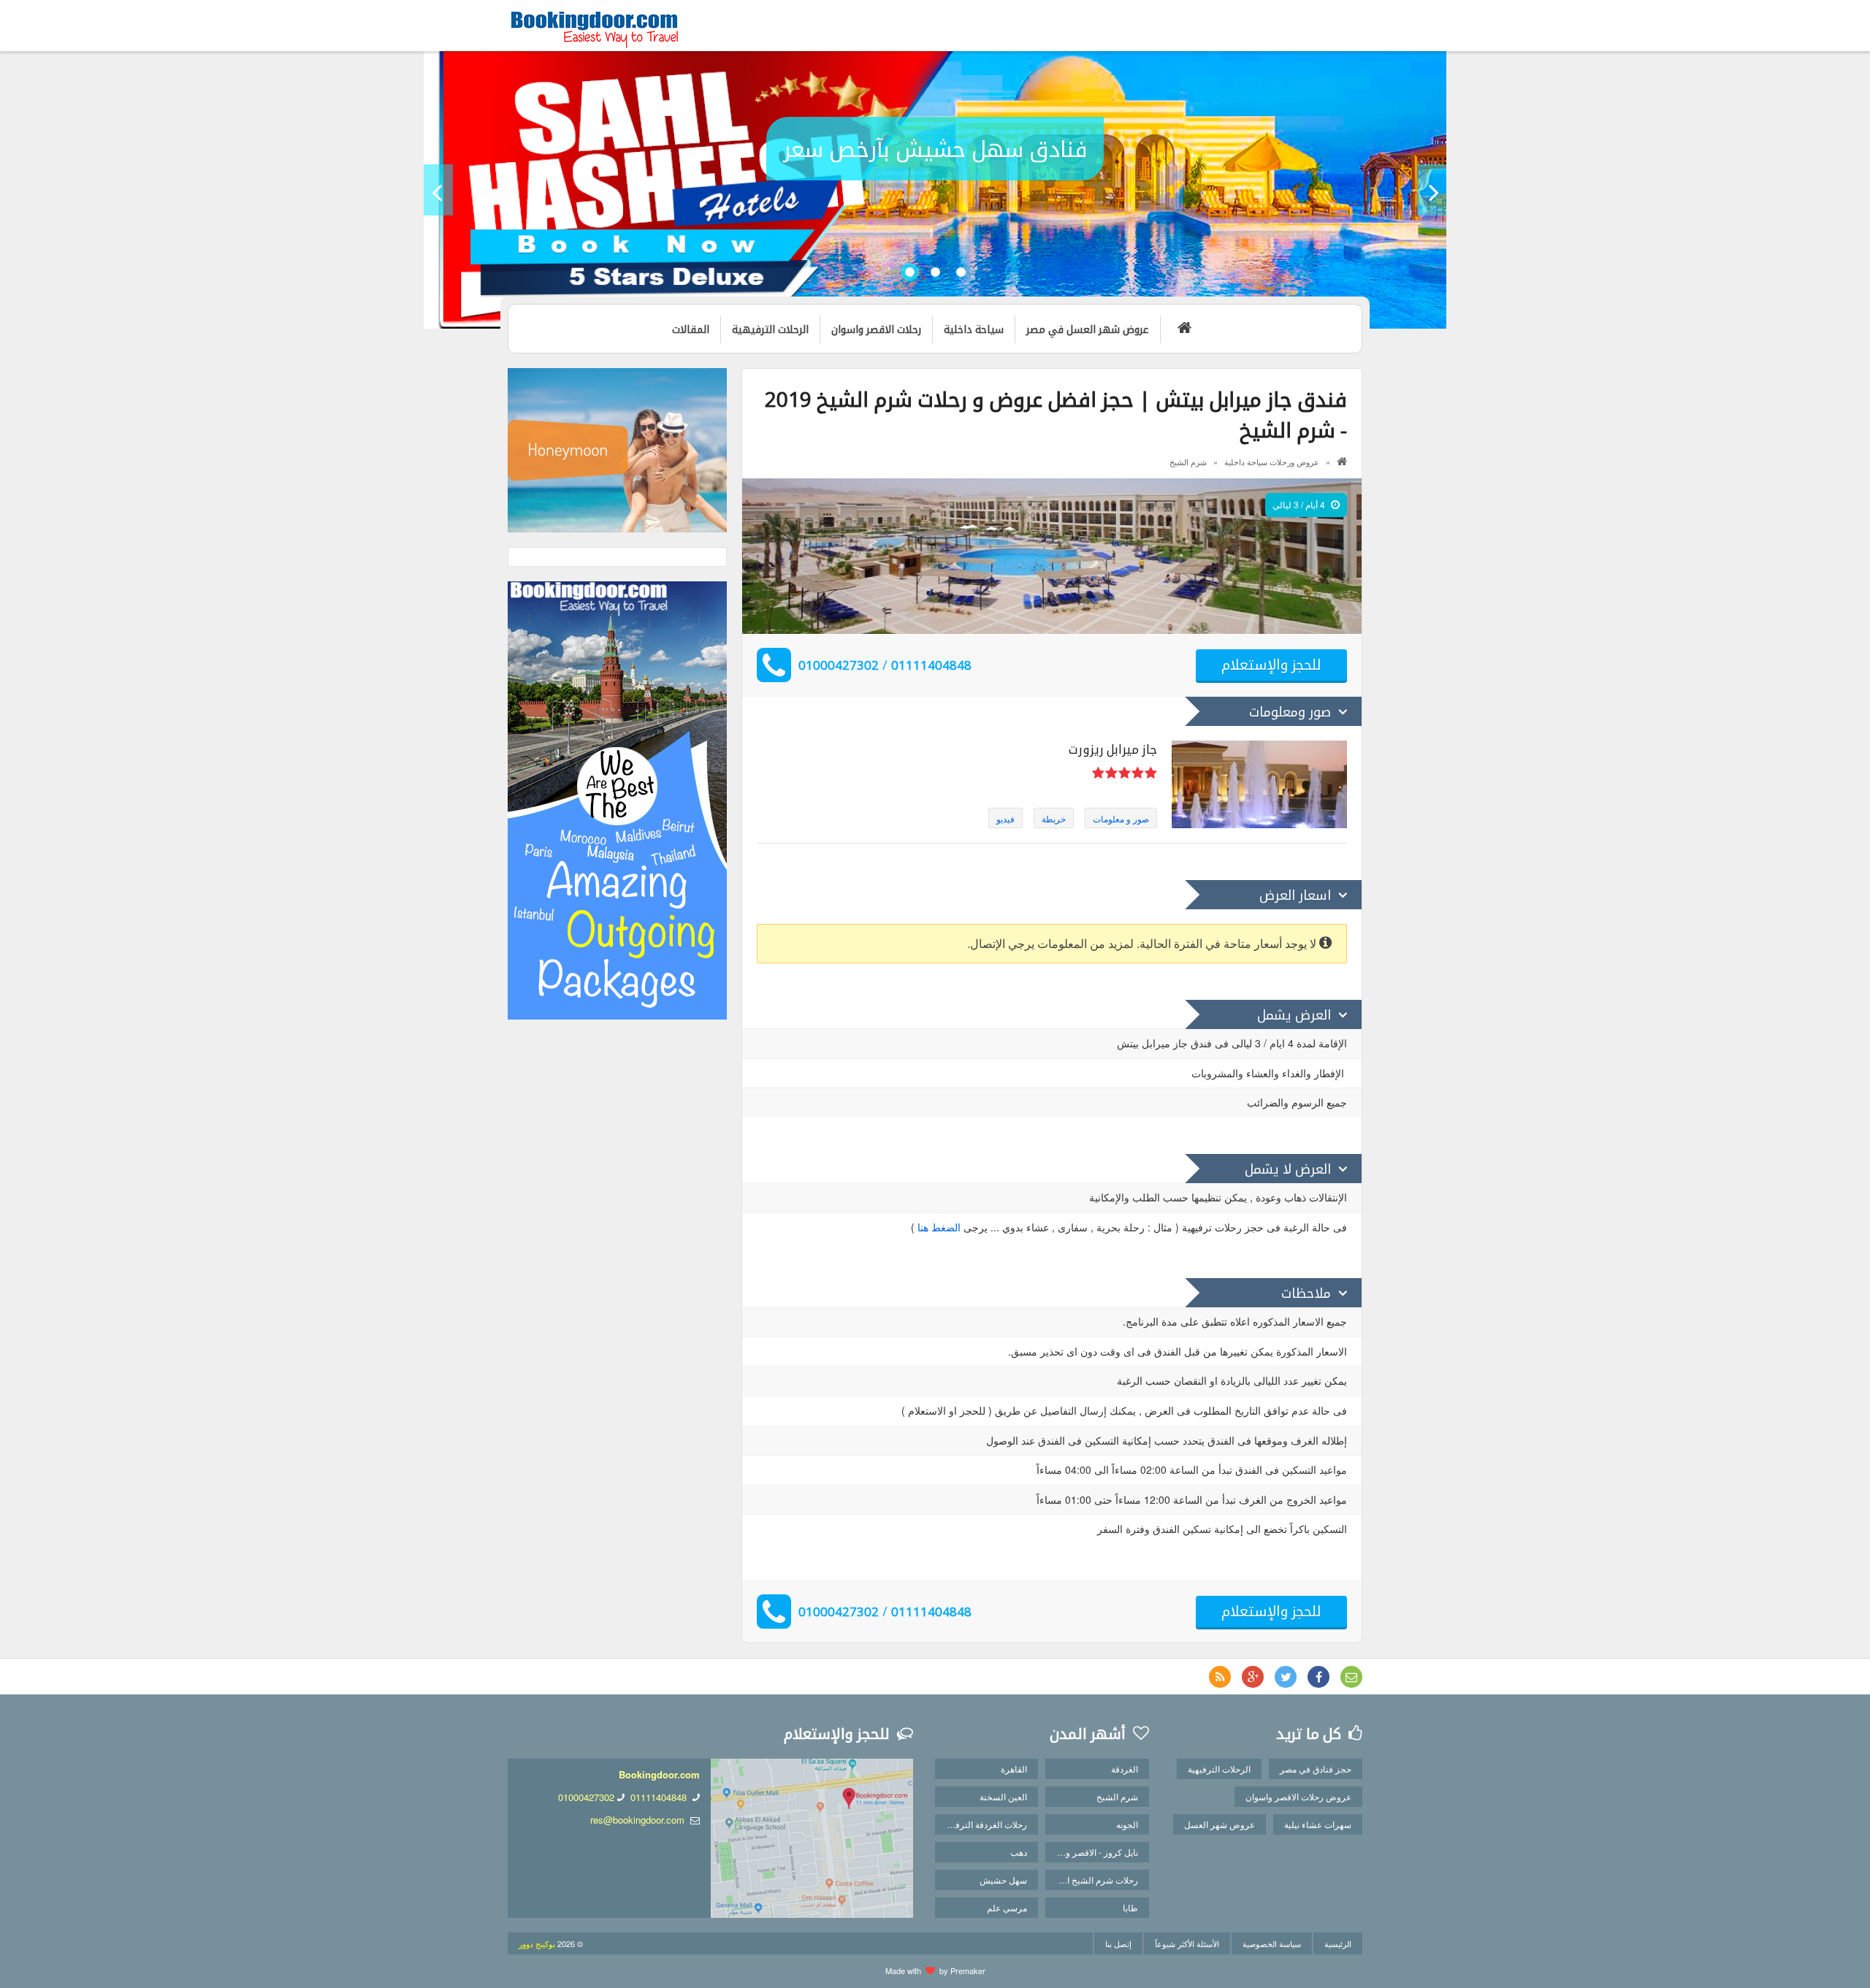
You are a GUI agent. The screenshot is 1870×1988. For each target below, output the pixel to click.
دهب (1019, 1852)
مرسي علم (1007, 1907)
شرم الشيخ (1188, 462)
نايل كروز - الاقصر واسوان (1091, 1852)
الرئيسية (1338, 1943)
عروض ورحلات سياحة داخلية (1272, 462)
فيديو (1005, 818)
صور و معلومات (1121, 818)
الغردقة (1125, 1769)
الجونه (1127, 1824)
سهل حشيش (1003, 1880)
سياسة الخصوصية (1272, 1943)
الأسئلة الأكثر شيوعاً (1187, 1943)
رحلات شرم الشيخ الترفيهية (1091, 1880)
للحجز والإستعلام (1271, 664)
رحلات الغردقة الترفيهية (984, 1824)
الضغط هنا (939, 1227)
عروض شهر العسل (1220, 1824)
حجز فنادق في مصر (1316, 1769)
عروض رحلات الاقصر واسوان (1298, 1796)
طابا (1130, 1907)
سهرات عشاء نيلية (1318, 1824)
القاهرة (1014, 1769)
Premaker (968, 1970)
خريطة (1054, 818)
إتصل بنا (1118, 1943)
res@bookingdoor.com (637, 1820)
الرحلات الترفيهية (1219, 1769)
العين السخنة (1003, 1796)
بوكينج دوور (537, 1943)
